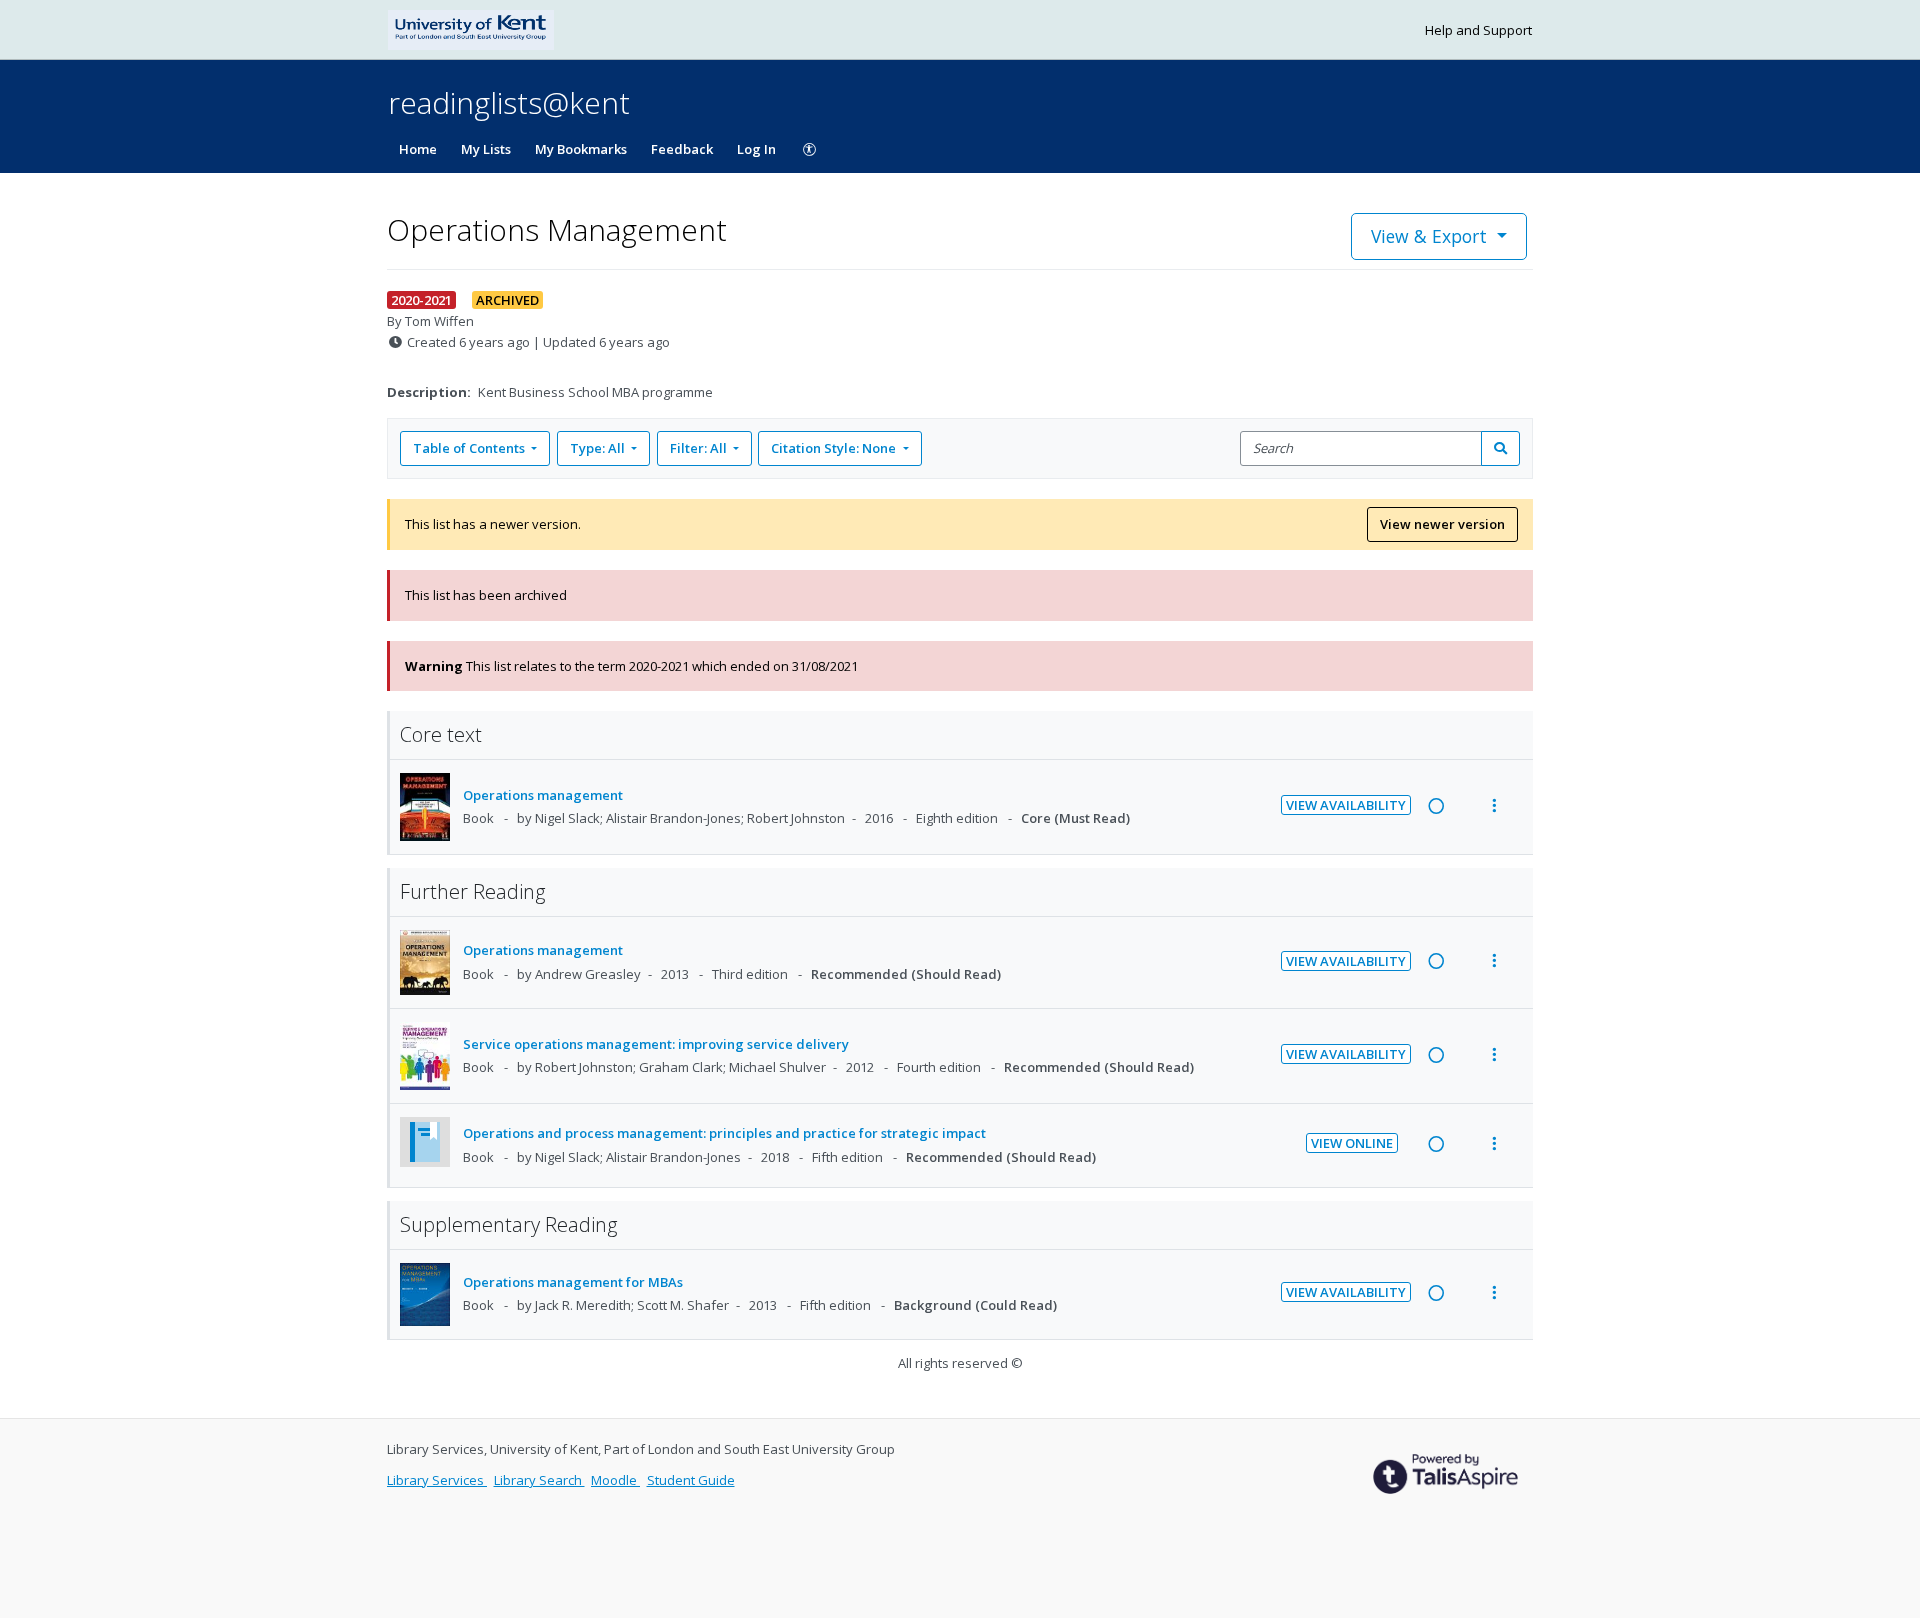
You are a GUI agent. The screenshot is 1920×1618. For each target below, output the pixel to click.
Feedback (682, 149)
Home (418, 149)
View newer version (1442, 524)
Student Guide (691, 1480)
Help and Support (1478, 30)
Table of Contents (469, 448)
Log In (756, 149)
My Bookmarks (581, 149)
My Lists (486, 149)
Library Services (437, 1480)
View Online (1352, 1143)
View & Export (1429, 236)
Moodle (615, 1480)
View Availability (1346, 805)
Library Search (539, 1480)
